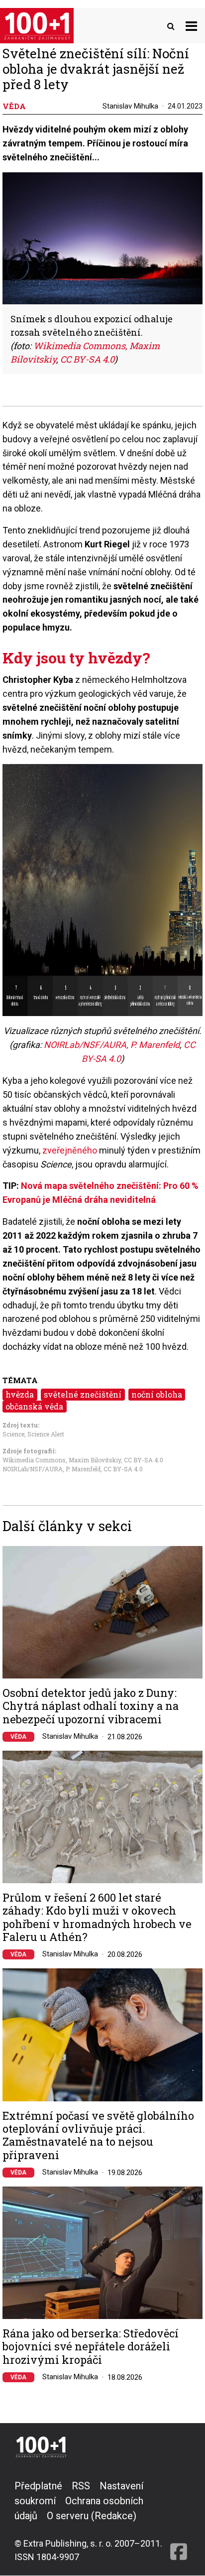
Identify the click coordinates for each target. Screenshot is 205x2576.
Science (13, 1434)
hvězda (20, 1394)
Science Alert (46, 1434)
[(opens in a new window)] (179, 2521)
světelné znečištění (83, 1394)
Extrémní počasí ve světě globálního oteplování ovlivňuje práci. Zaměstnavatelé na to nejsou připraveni (98, 2136)
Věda (18, 1737)
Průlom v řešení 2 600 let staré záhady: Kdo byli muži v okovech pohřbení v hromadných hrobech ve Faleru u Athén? (97, 1918)
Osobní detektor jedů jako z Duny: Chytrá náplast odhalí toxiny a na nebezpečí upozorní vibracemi (91, 1706)
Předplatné (38, 2486)
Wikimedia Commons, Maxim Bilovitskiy (62, 1460)
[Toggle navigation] (191, 26)
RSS (81, 2486)
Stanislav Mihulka (130, 106)
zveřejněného (70, 1150)
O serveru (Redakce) (92, 2516)
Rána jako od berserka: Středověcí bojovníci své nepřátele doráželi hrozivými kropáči (91, 2347)
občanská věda (34, 1406)
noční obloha (157, 1394)
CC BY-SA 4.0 (87, 359)
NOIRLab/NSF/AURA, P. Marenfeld (112, 1045)
